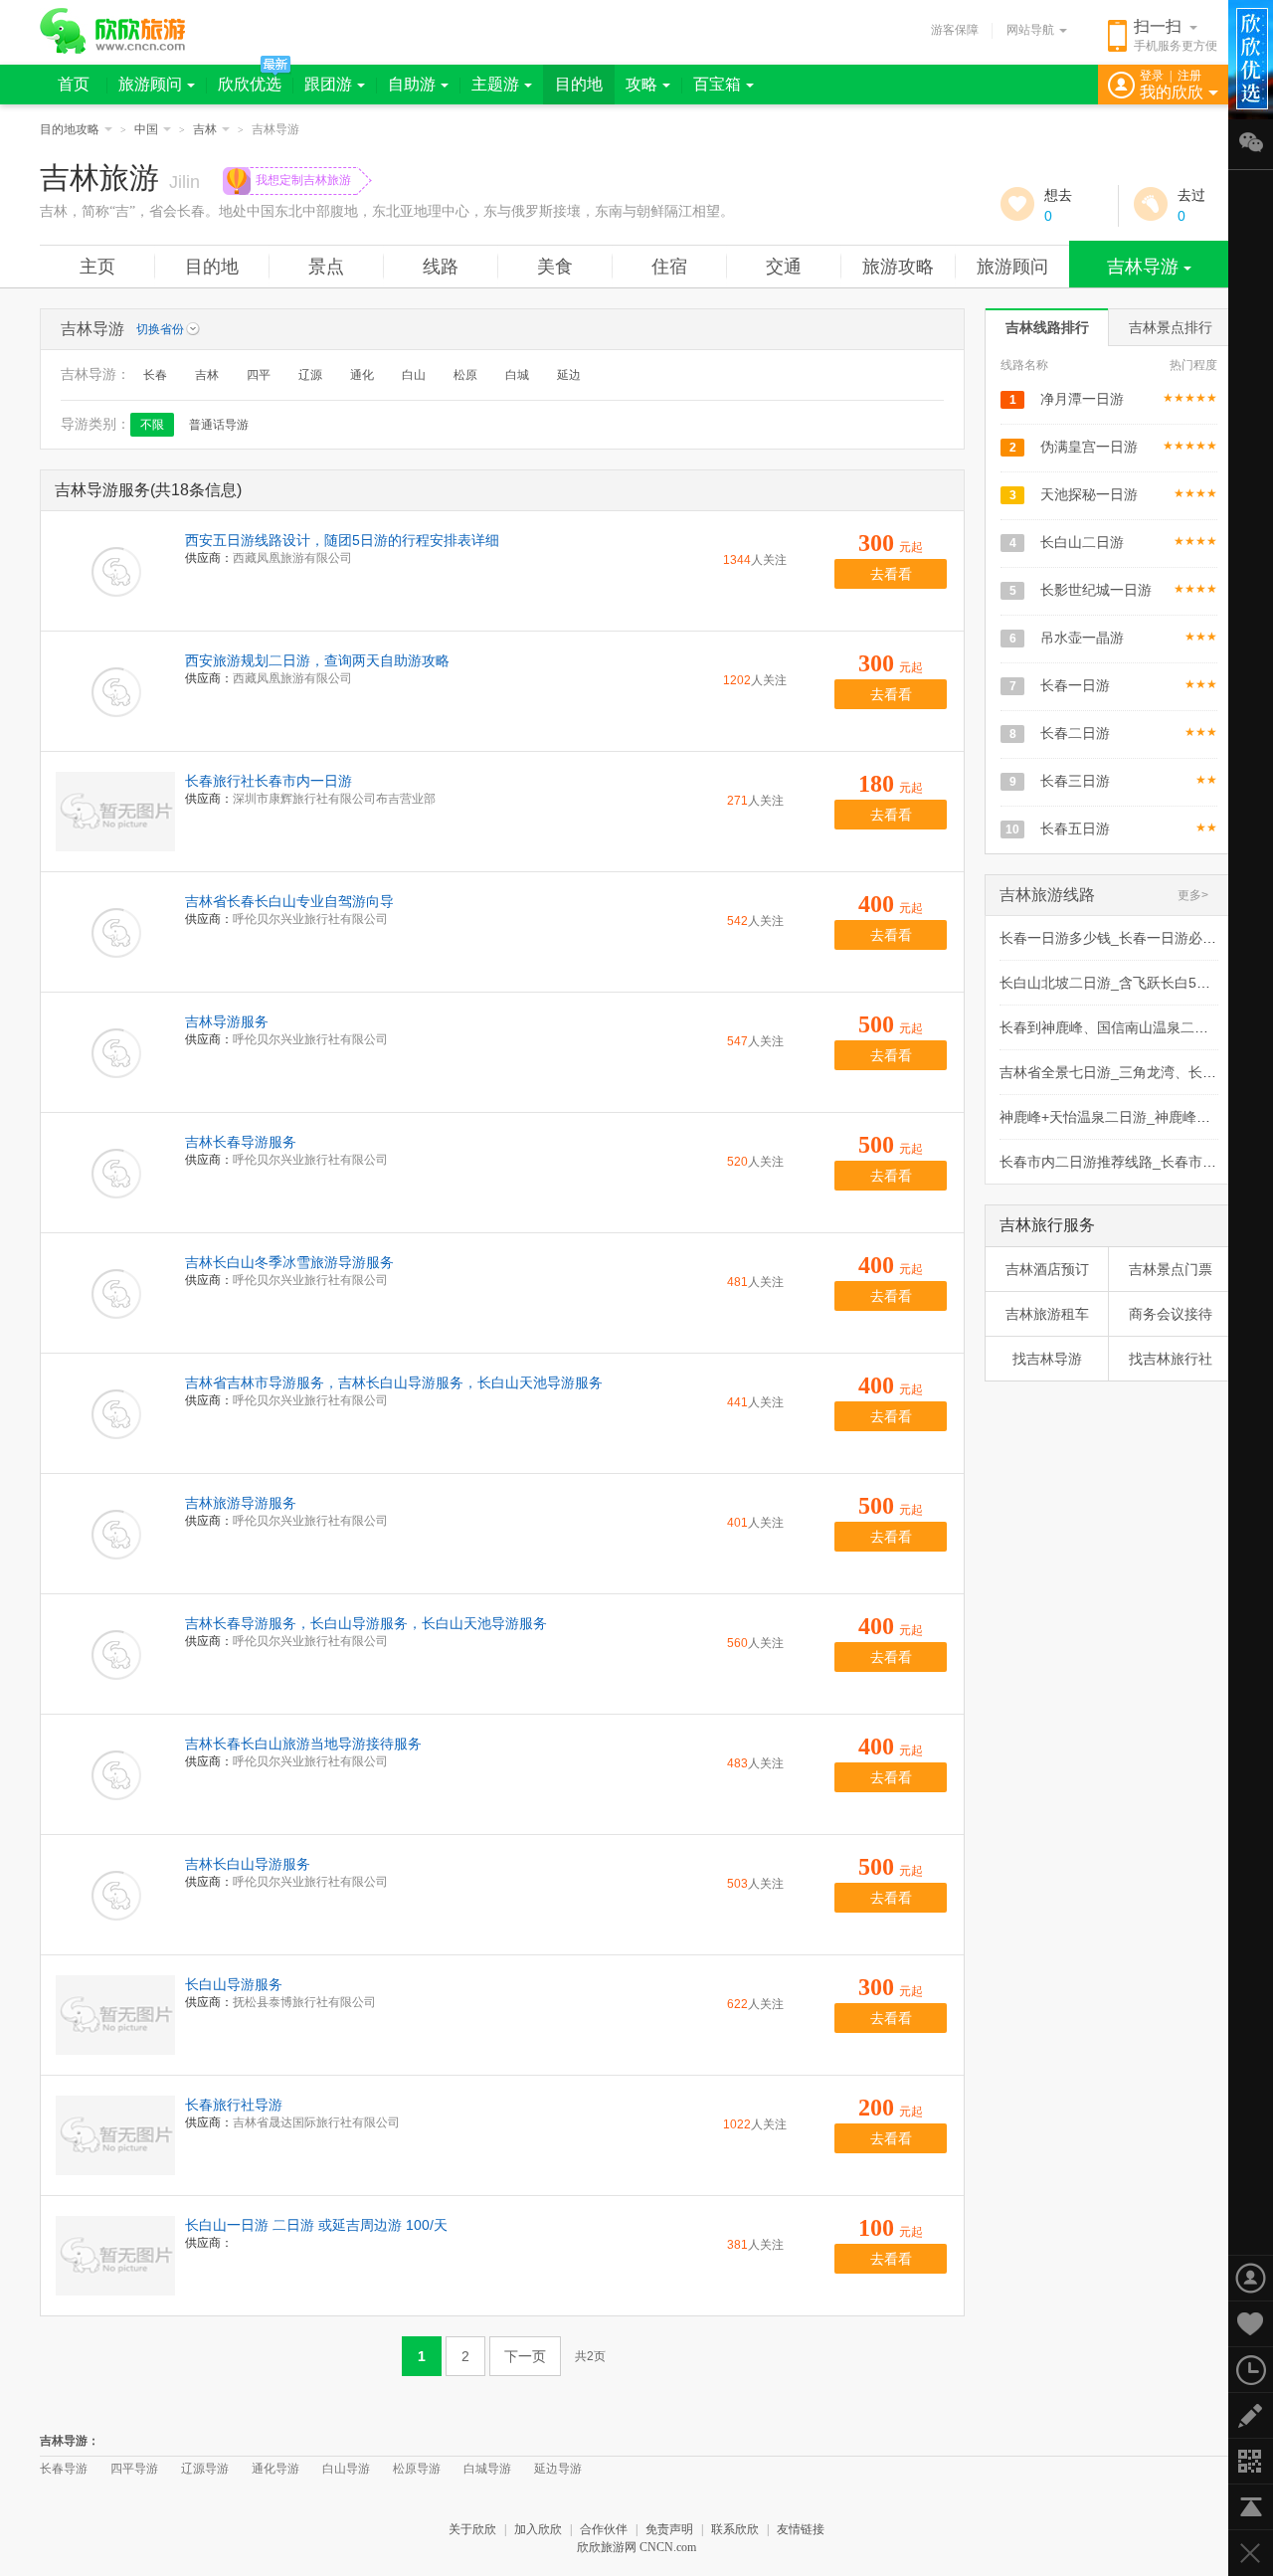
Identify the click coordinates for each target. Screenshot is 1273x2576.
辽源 (310, 375)
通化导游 (275, 2469)
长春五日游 (1075, 828)
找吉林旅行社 (1171, 1359)
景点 (326, 267)
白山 (414, 375)
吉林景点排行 (1171, 327)
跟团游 (328, 84)
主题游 (495, 84)
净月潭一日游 (1082, 399)
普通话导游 (219, 425)
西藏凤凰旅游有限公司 (292, 558)
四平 (259, 375)
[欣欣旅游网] (113, 31)
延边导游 (558, 2469)
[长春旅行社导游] (115, 2135)
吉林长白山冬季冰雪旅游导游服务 (289, 1262)
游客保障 (955, 30)
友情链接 (801, 2529)
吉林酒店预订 (1047, 1269)
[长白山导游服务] (115, 2015)
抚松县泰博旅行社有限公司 (304, 2002)
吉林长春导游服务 (241, 1142)
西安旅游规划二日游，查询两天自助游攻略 (317, 660)
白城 (517, 375)
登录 (1152, 76)
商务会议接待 (1171, 1314)
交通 (784, 267)
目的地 (579, 84)
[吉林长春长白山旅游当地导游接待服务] (115, 1774)
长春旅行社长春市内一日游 (269, 781)
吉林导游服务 (227, 1021)
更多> (1193, 895)
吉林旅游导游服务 (241, 1503)
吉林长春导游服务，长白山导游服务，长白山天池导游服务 (366, 1623)
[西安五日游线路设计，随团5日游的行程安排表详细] (115, 571)
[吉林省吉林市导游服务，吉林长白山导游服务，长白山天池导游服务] (115, 1413)
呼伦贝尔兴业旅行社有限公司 (310, 919)
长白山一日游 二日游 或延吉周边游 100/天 (316, 2225)
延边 (569, 375)
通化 (362, 375)
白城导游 (487, 2469)
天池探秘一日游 (1089, 494)
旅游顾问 (150, 84)
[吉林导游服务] (115, 1052)
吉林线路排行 (1047, 327)
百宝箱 (717, 84)
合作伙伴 (604, 2529)
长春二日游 (1075, 733)
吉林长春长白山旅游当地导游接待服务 (303, 1744)
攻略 (641, 84)
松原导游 (417, 2469)
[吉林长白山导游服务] (115, 1895)
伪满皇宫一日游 (1089, 447)
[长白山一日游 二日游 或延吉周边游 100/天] (115, 2256)
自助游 (412, 84)
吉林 (205, 129)
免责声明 (669, 2529)
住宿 (669, 267)
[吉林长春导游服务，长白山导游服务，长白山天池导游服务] (115, 1654)
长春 (155, 375)
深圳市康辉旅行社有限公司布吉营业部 (334, 799)
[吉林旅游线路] (1062, 911)
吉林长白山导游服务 (248, 1864)
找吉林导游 (1047, 1359)
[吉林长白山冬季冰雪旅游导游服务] (115, 1293)
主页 (97, 267)
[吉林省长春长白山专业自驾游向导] (115, 932)
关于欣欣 (472, 2529)
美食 (555, 267)
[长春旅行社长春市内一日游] (115, 812)
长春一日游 (1075, 685)
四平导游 (134, 2469)
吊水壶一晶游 (1082, 638)
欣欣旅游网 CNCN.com (636, 2547)
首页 (74, 84)
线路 (441, 267)
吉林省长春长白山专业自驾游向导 (289, 901)
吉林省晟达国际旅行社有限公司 (316, 2122)
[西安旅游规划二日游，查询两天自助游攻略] (115, 691)
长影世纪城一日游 (1096, 590)
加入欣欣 (538, 2529)
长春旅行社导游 (234, 2105)
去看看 (891, 574)
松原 (465, 375)
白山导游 (346, 2469)
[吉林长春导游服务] (115, 1173)
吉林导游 (1143, 267)
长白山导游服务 (234, 1984)
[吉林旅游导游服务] (115, 1534)
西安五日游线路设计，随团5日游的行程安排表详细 (342, 540)
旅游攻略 (898, 267)
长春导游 (64, 2469)
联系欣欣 (735, 2529)
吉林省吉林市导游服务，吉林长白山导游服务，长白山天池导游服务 (394, 1382)
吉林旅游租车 (1047, 1314)
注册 (1189, 76)
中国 (146, 129)
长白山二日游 (1082, 542)
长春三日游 (1075, 781)
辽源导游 (205, 2469)
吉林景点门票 (1171, 1269)
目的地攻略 (70, 129)
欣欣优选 (250, 84)
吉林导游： (70, 2441)
